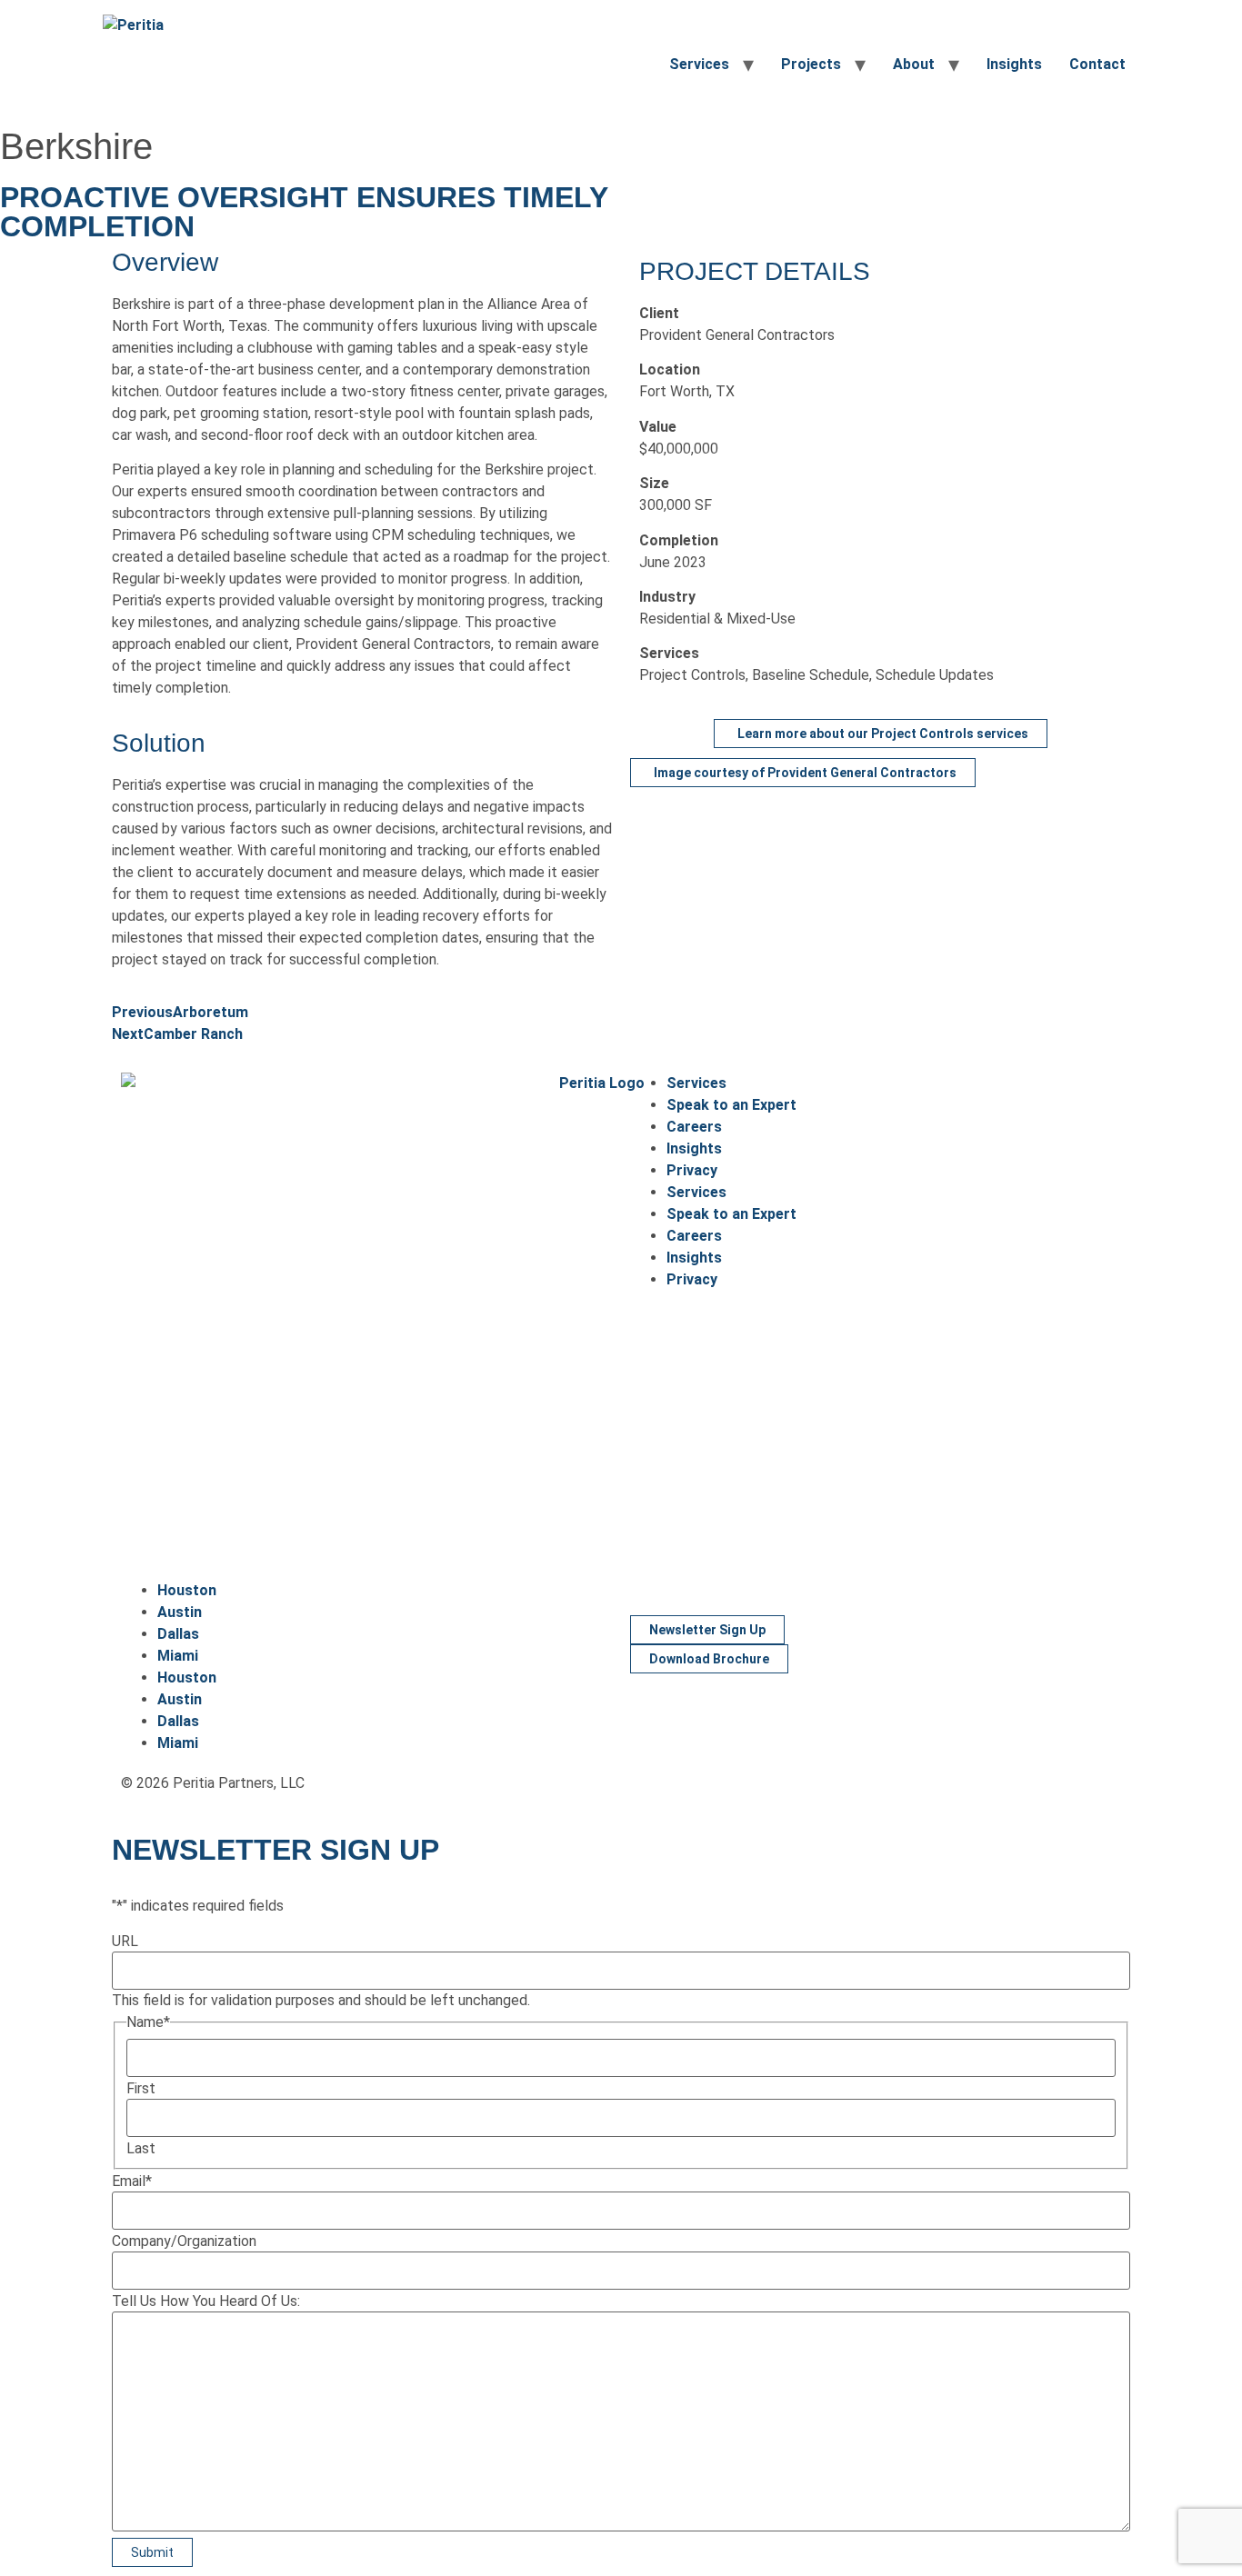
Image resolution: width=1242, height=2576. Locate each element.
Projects (811, 64)
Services (699, 64)
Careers (694, 1127)
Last (141, 2149)
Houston (187, 1590)
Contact (1097, 64)
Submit (152, 2552)
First (141, 2089)
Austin (180, 1612)
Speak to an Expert (731, 1105)
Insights (1014, 64)
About (914, 64)
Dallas (178, 1634)
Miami (178, 1656)
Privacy (692, 1170)
